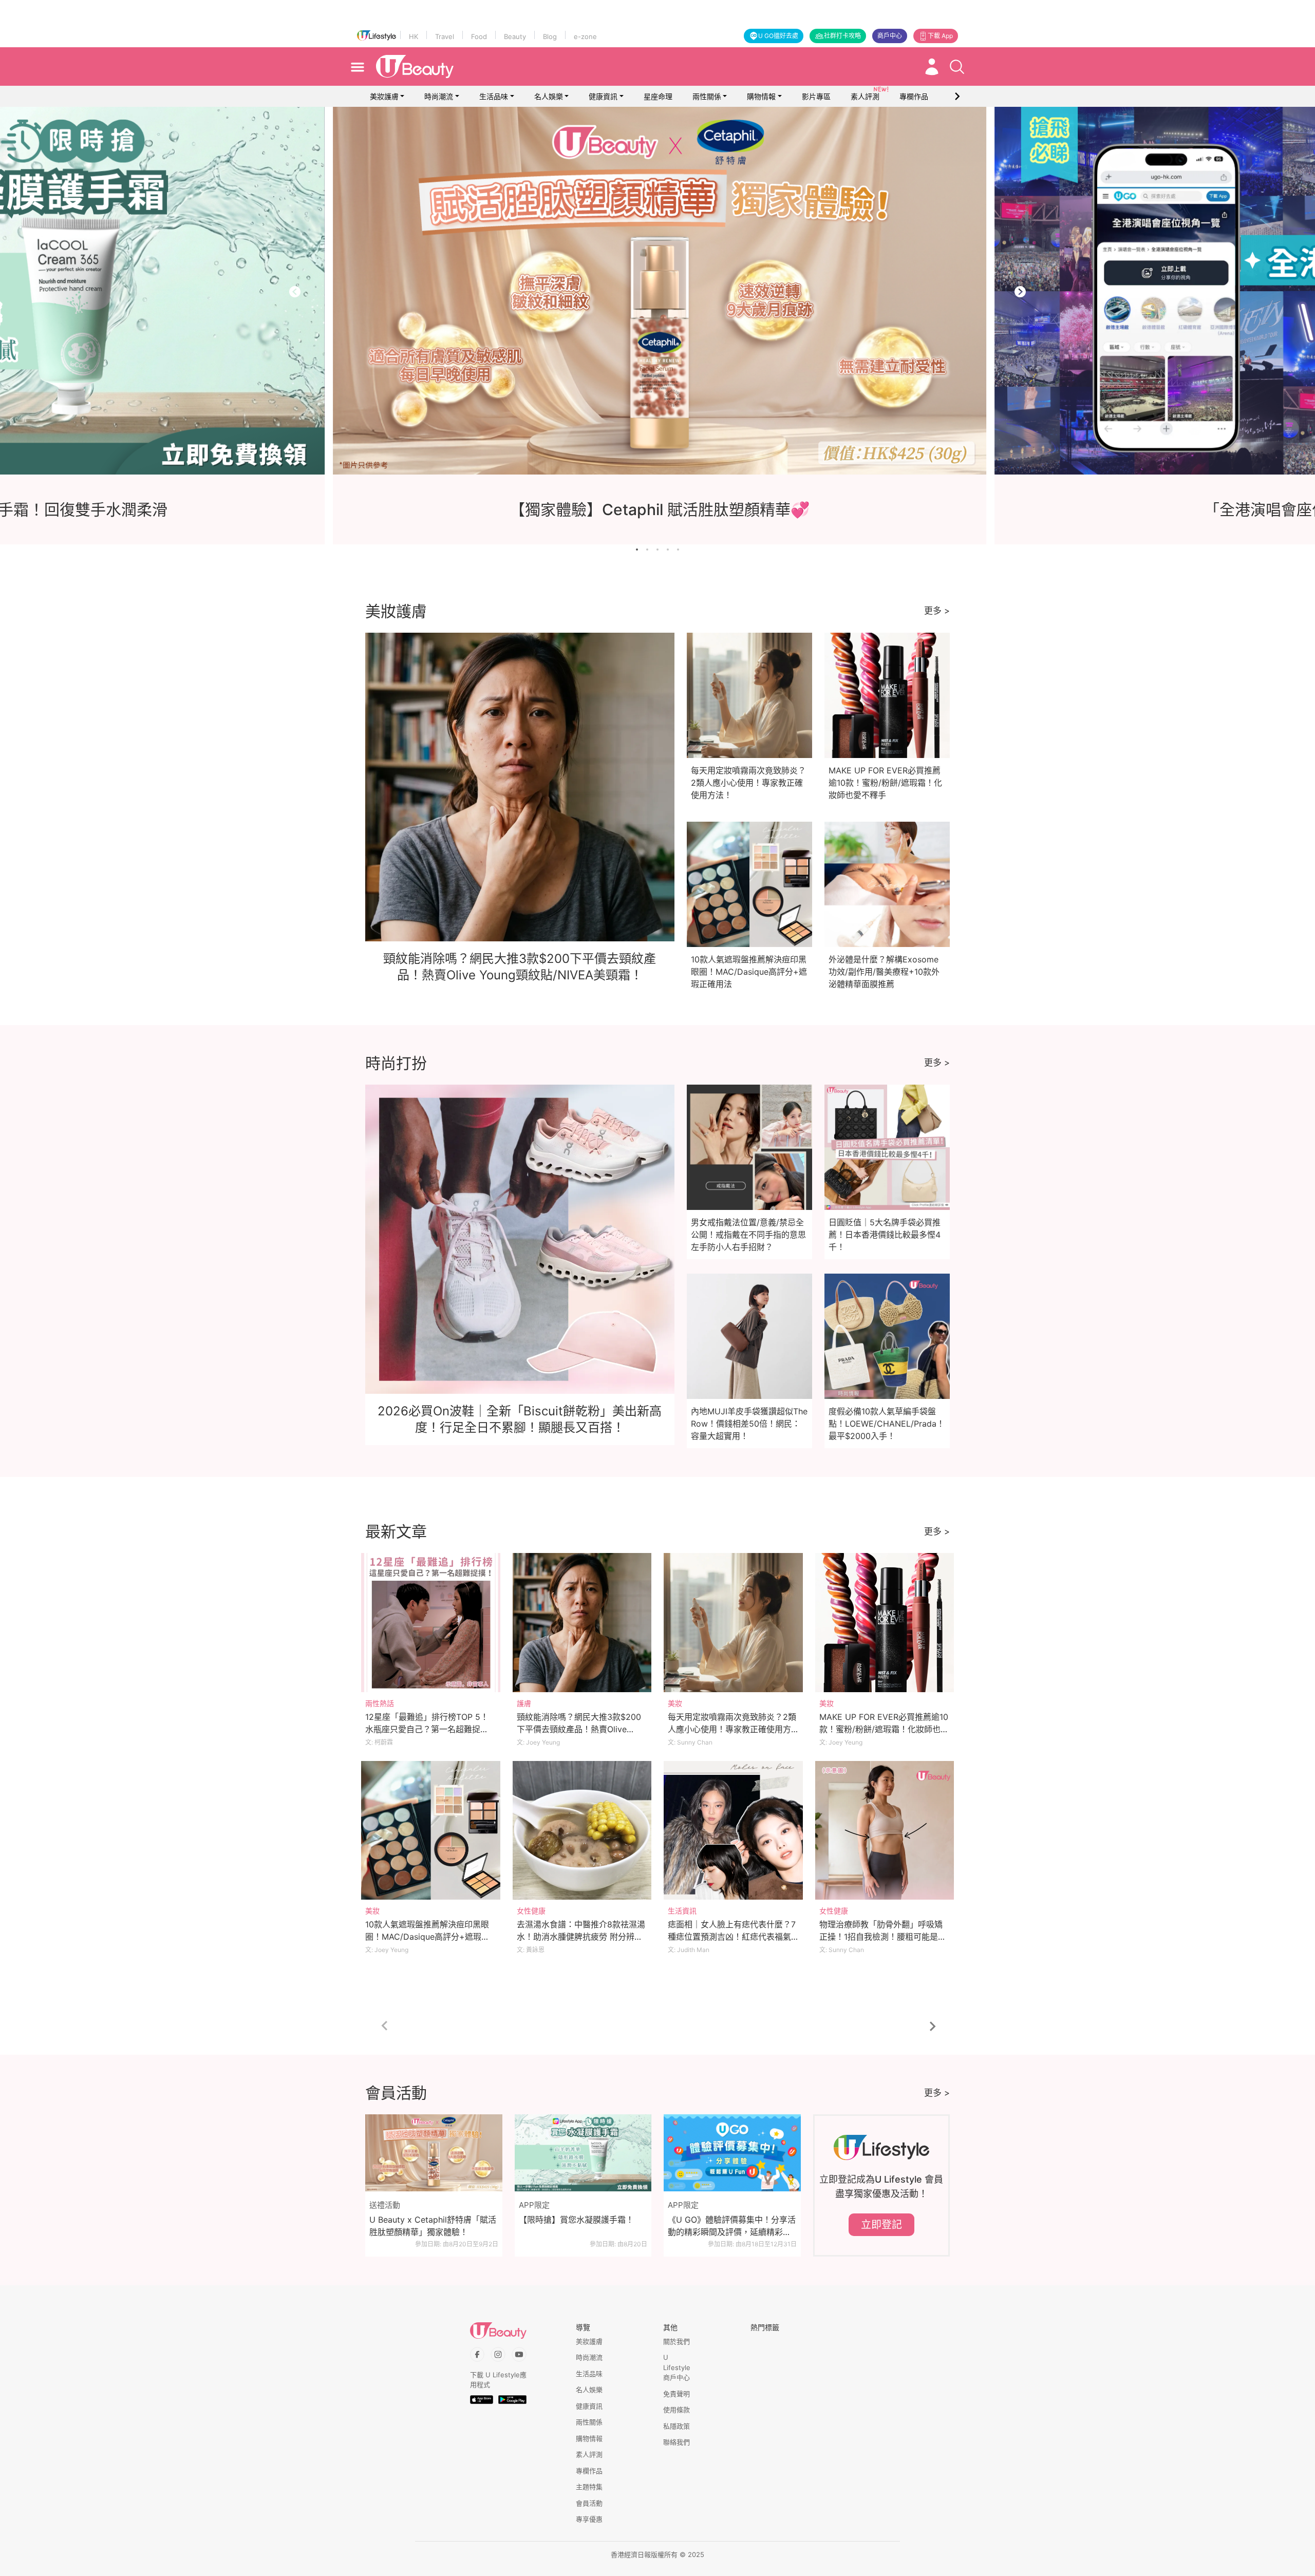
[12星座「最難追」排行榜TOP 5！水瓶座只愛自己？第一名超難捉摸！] (431, 1623)
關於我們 (677, 2341)
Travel (445, 36)
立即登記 (881, 2225)
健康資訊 (603, 96)
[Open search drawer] (957, 67)
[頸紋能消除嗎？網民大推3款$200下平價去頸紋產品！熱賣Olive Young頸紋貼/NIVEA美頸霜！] (582, 1623)
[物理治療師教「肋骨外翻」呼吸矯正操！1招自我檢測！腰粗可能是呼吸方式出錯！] (885, 1831)
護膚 (524, 1703)
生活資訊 (682, 1911)
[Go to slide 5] (678, 550)
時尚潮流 (439, 96)
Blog (550, 36)
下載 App (940, 36)
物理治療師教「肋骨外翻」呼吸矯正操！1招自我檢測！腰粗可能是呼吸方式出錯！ (883, 1937)
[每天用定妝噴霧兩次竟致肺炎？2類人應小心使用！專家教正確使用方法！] (733, 1623)
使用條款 (677, 2410)
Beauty (515, 36)
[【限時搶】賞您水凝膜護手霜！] (583, 2153)
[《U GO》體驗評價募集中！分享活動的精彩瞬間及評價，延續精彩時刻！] (732, 2153)
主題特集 (589, 2487)
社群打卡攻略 (842, 36)
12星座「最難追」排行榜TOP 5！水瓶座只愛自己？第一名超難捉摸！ (427, 1729)
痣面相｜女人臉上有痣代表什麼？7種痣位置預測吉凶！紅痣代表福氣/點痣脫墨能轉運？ (732, 1937)
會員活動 (589, 2503)
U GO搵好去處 (778, 36)
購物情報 (761, 96)
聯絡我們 (677, 2442)
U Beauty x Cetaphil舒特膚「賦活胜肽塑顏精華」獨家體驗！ (433, 2226)
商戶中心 (890, 36)
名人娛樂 (549, 96)
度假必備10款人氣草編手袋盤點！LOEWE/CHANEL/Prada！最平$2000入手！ (887, 1424)
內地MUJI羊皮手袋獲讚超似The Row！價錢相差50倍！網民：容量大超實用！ (749, 1424)
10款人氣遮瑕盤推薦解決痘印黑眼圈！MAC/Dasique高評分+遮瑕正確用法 (749, 972)
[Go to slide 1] (637, 550)
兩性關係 (707, 96)
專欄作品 (589, 2471)
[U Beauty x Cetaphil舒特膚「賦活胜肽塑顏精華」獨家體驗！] (434, 2153)
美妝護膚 (384, 96)
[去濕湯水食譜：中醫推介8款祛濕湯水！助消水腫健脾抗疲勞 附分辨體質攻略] (582, 1831)
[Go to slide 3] (657, 550)
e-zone (585, 36)
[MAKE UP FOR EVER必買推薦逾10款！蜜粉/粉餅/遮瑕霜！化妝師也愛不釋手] (885, 1623)
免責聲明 (677, 2394)
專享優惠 (589, 2519)
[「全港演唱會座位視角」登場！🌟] (532, 291)
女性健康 (531, 1911)
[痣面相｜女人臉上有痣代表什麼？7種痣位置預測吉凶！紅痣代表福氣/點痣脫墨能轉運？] (733, 1831)
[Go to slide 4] (668, 550)
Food (479, 36)
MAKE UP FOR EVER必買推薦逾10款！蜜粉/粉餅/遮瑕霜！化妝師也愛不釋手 (885, 783)
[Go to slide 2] (647, 550)
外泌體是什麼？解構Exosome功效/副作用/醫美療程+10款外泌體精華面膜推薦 (884, 972)
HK (414, 36)
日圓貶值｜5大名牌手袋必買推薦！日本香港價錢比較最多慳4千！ (885, 1235)
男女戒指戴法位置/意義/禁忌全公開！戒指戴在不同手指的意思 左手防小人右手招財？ (748, 1235)
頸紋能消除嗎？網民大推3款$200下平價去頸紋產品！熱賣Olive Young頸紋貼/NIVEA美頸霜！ (579, 1729)
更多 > (937, 611)
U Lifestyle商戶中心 (677, 2367)
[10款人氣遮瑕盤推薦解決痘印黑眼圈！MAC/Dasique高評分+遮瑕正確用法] (431, 1831)
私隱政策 (677, 2426)
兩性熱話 (380, 1703)
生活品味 (494, 96)
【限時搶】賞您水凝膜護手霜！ (576, 2220)
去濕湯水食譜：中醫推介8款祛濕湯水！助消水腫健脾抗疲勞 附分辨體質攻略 (581, 1937)
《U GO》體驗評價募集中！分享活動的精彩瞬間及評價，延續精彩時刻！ (732, 2226)
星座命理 (658, 96)
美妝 (675, 1703)
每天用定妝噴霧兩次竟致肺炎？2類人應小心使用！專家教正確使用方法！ (748, 783)
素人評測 (589, 2454)
